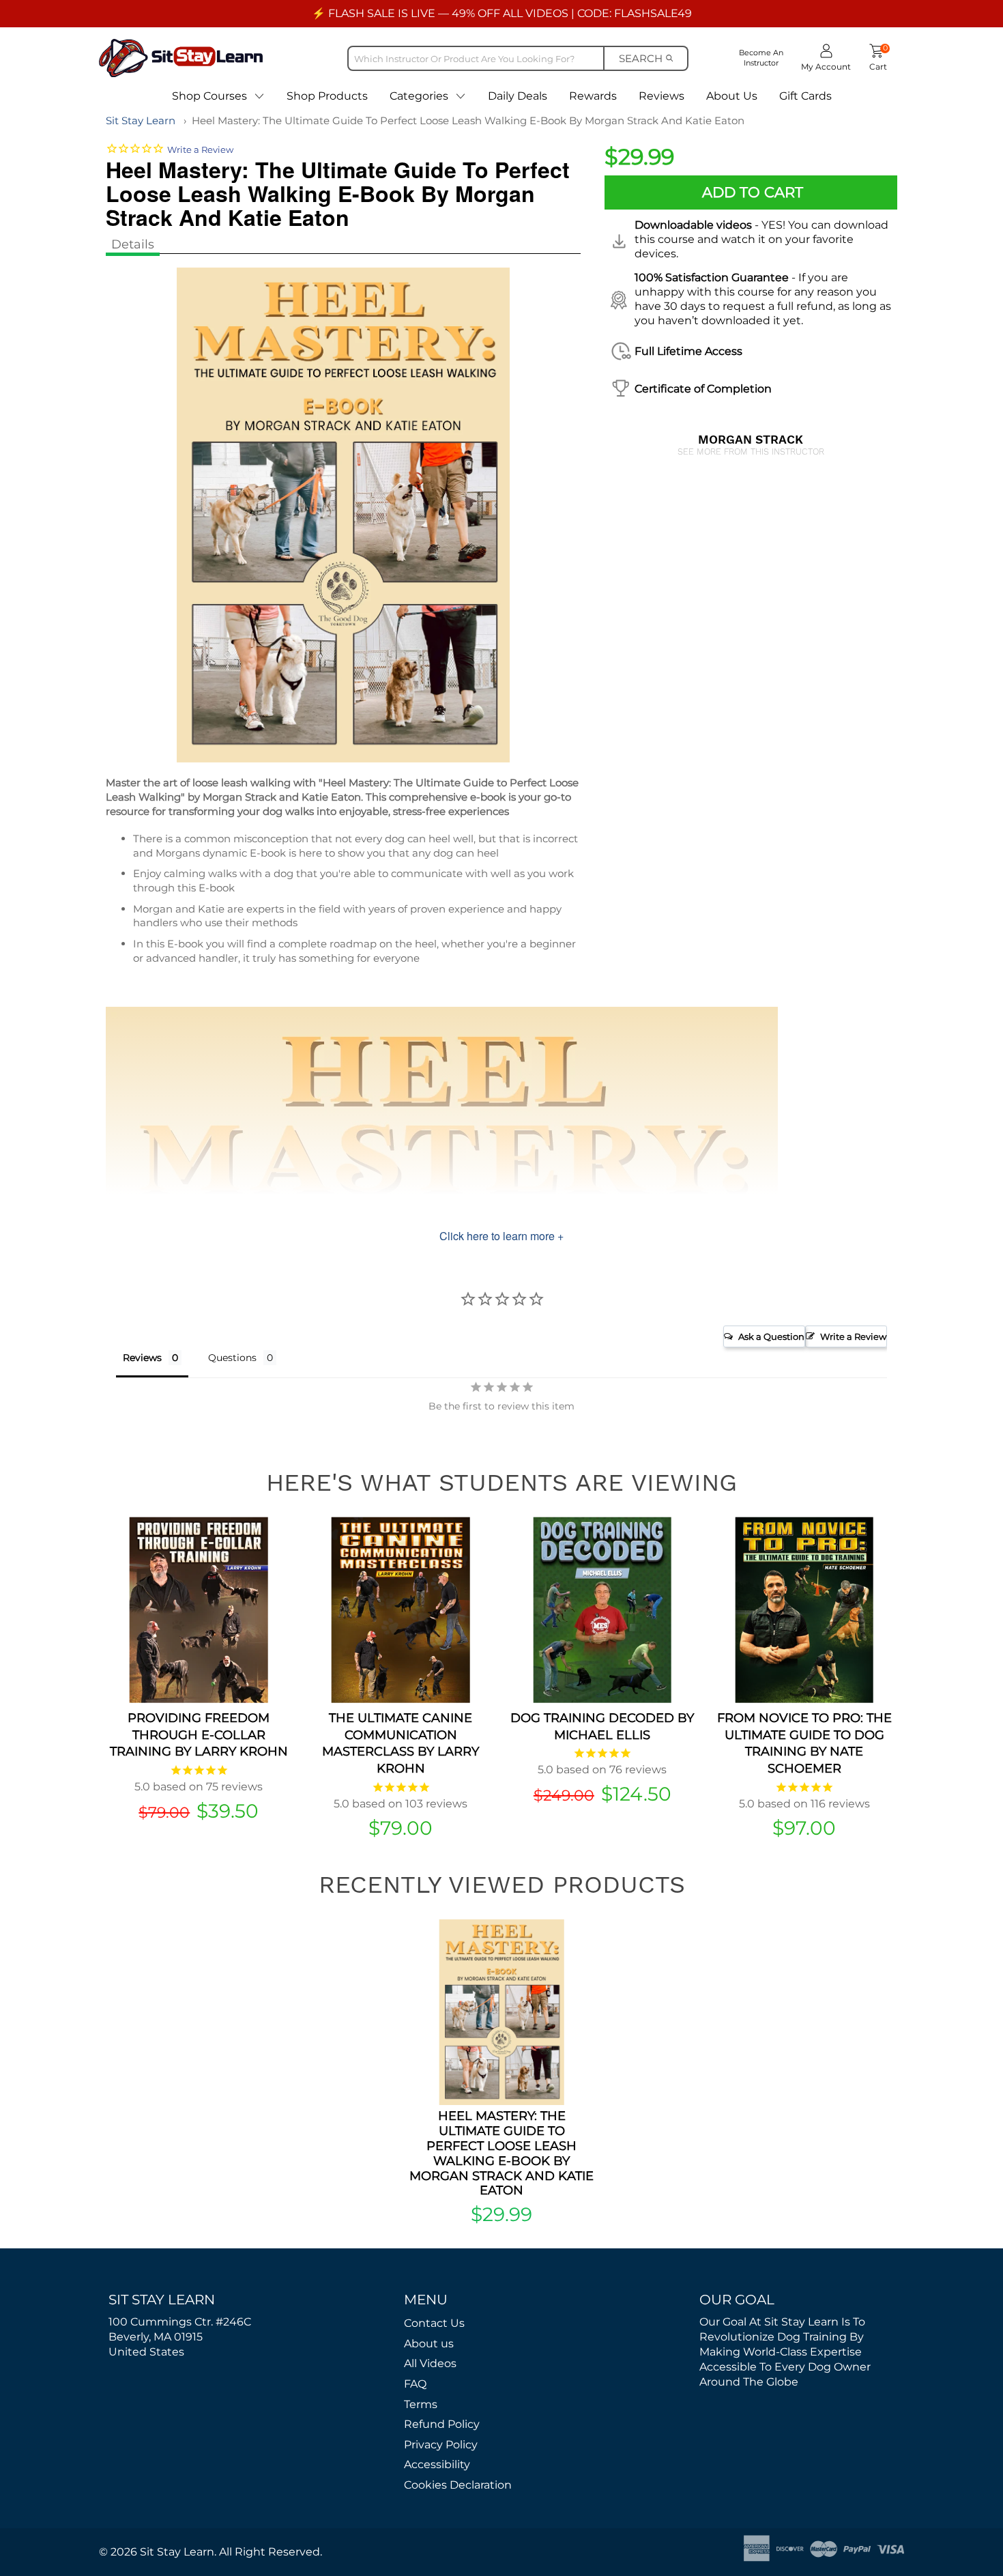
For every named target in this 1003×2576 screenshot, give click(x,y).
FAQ (415, 2384)
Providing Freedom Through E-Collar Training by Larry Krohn (199, 1735)
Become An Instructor (761, 58)
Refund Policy (442, 2424)
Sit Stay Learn (141, 120)
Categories (419, 96)
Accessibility (437, 2464)
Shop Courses (209, 96)
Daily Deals (518, 96)
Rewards (593, 96)
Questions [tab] (232, 1358)
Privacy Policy (441, 2445)
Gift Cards (805, 96)
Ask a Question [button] (771, 1336)
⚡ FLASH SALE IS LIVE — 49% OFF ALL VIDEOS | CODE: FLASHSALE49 (502, 13)
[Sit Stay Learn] (181, 58)
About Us (732, 96)
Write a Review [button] (853, 1336)
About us (429, 2344)
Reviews (662, 96)
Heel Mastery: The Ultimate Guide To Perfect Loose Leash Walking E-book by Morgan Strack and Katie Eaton (468, 120)
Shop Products (327, 96)
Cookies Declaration (458, 2485)
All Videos (430, 2363)
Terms (421, 2404)
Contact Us (434, 2323)
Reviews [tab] (142, 1358)
